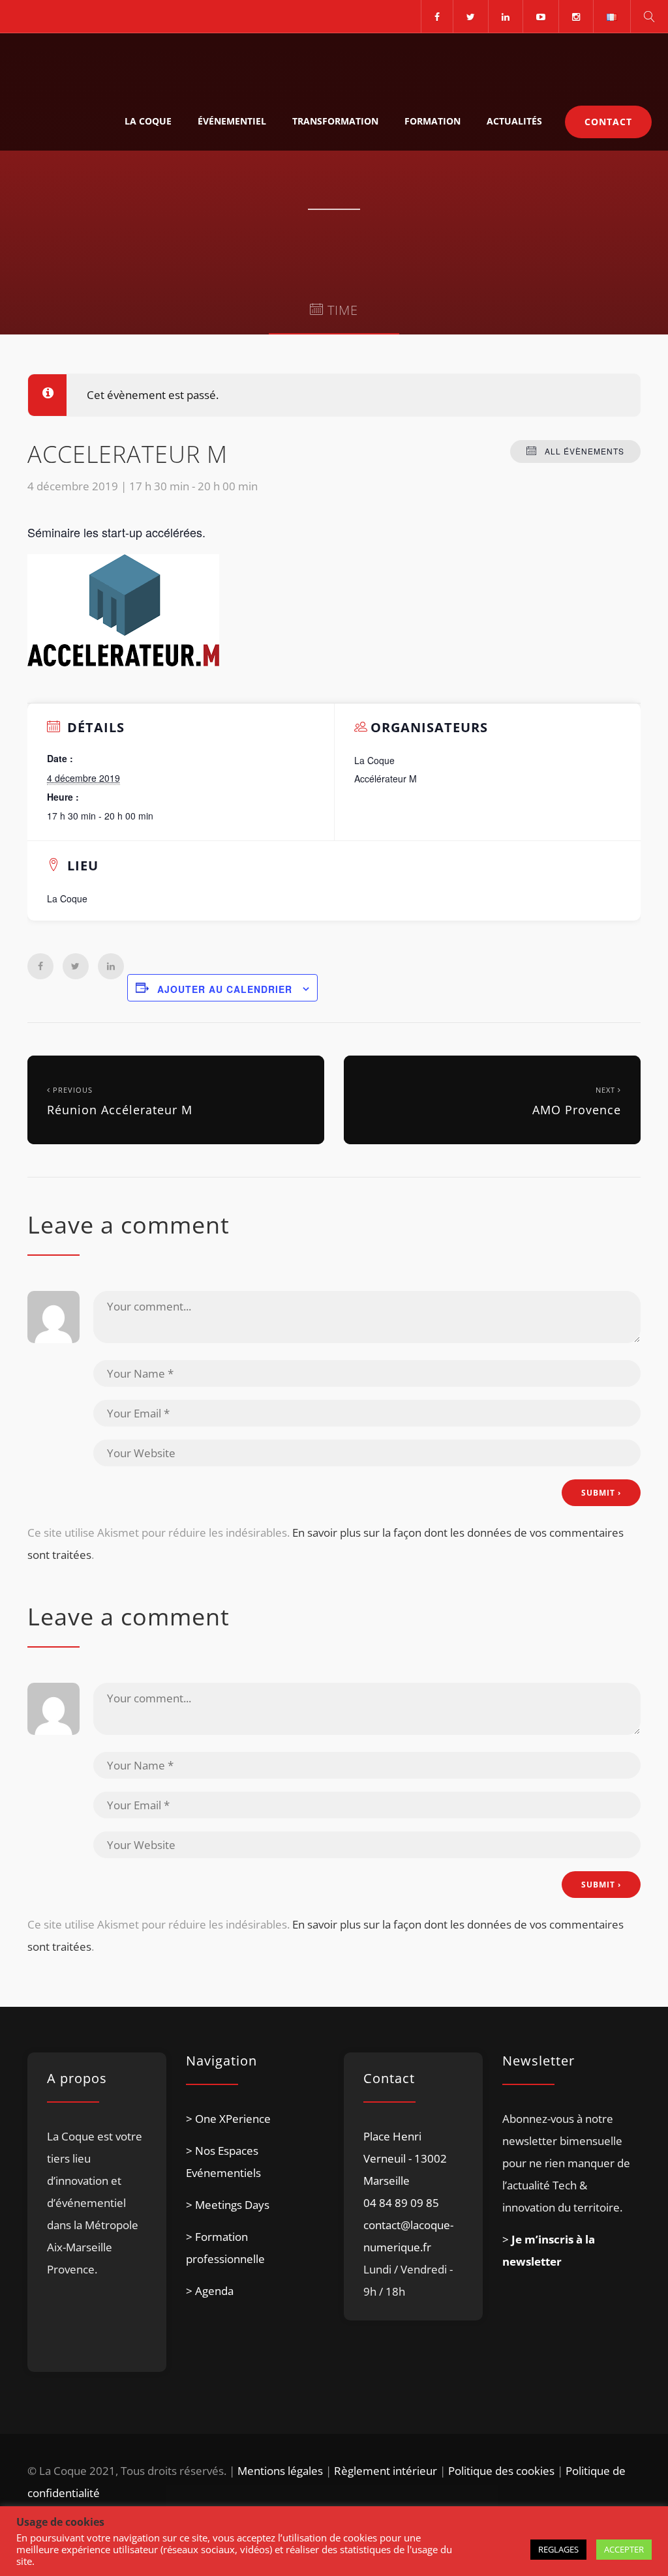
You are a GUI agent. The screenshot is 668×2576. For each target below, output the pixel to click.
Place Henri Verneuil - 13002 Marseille (405, 2158)
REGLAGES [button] (558, 2549)
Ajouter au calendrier (225, 989)
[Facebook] (437, 16)
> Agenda (210, 2291)
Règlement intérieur (386, 2471)
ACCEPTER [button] (624, 2549)
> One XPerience (228, 2119)
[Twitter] (470, 16)
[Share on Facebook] (40, 966)
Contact (608, 122)
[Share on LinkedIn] (111, 966)
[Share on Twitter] (76, 966)
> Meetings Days (228, 2205)
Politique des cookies (501, 2471)
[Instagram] (576, 16)
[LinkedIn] (505, 16)
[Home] (73, 63)
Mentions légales (280, 2471)
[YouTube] (540, 16)
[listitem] (97, 2235)
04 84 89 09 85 (401, 2203)
